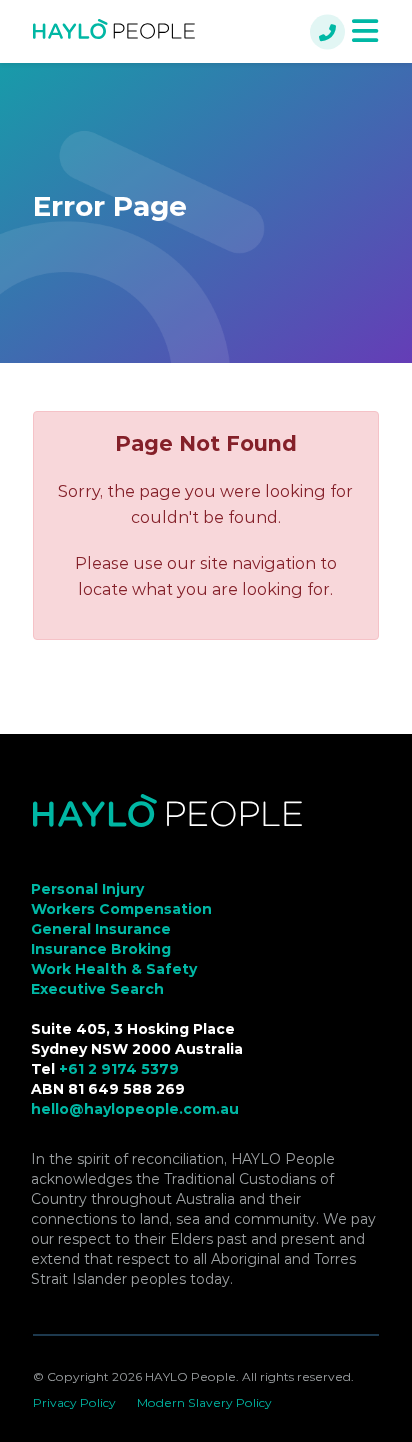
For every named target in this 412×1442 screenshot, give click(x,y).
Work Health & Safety (114, 969)
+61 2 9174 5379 (119, 1069)
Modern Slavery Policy (204, 1402)
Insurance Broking (101, 949)
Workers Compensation (121, 909)
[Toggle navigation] (365, 31)
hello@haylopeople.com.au (135, 1109)
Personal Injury (87, 889)
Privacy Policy (74, 1402)
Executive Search (97, 989)
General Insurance (101, 929)
